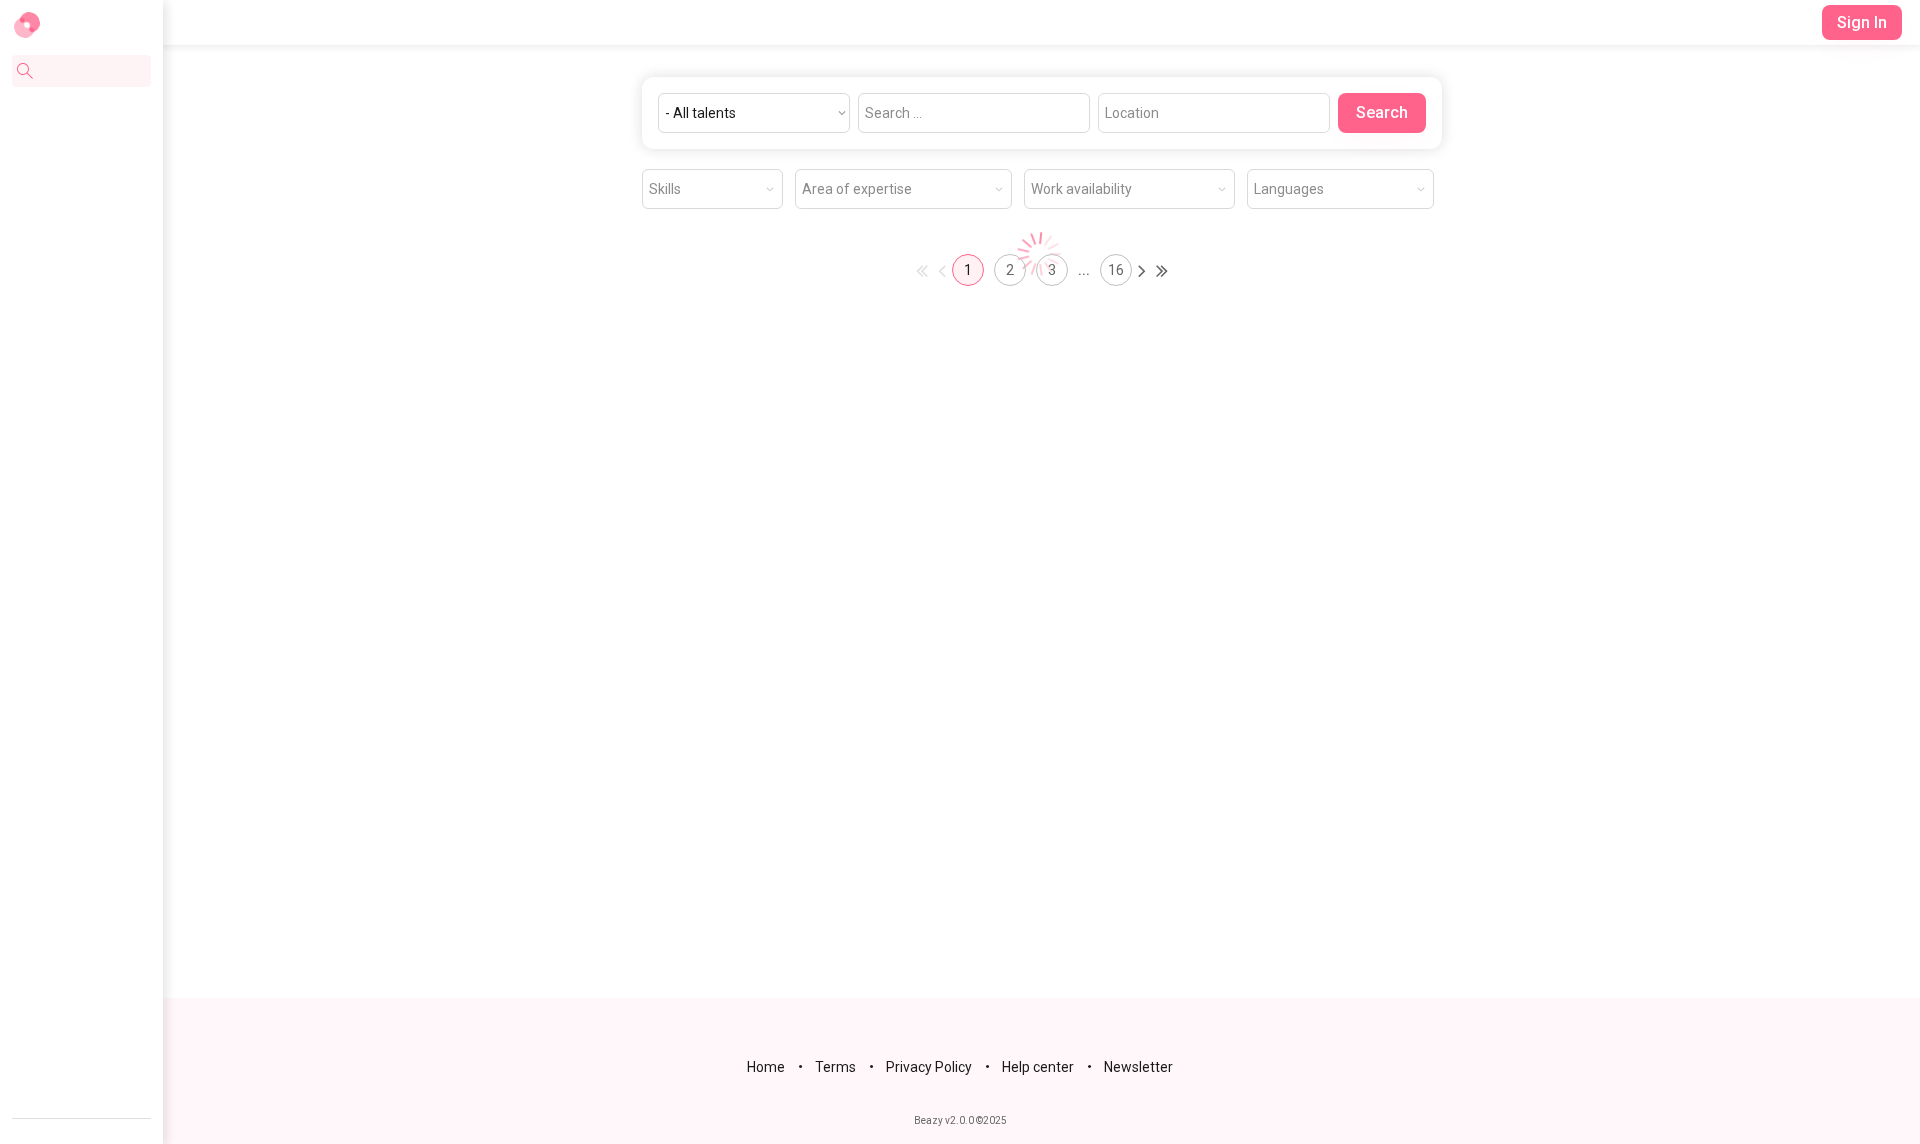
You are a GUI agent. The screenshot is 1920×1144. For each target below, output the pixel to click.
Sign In (1862, 22)
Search (1382, 112)
